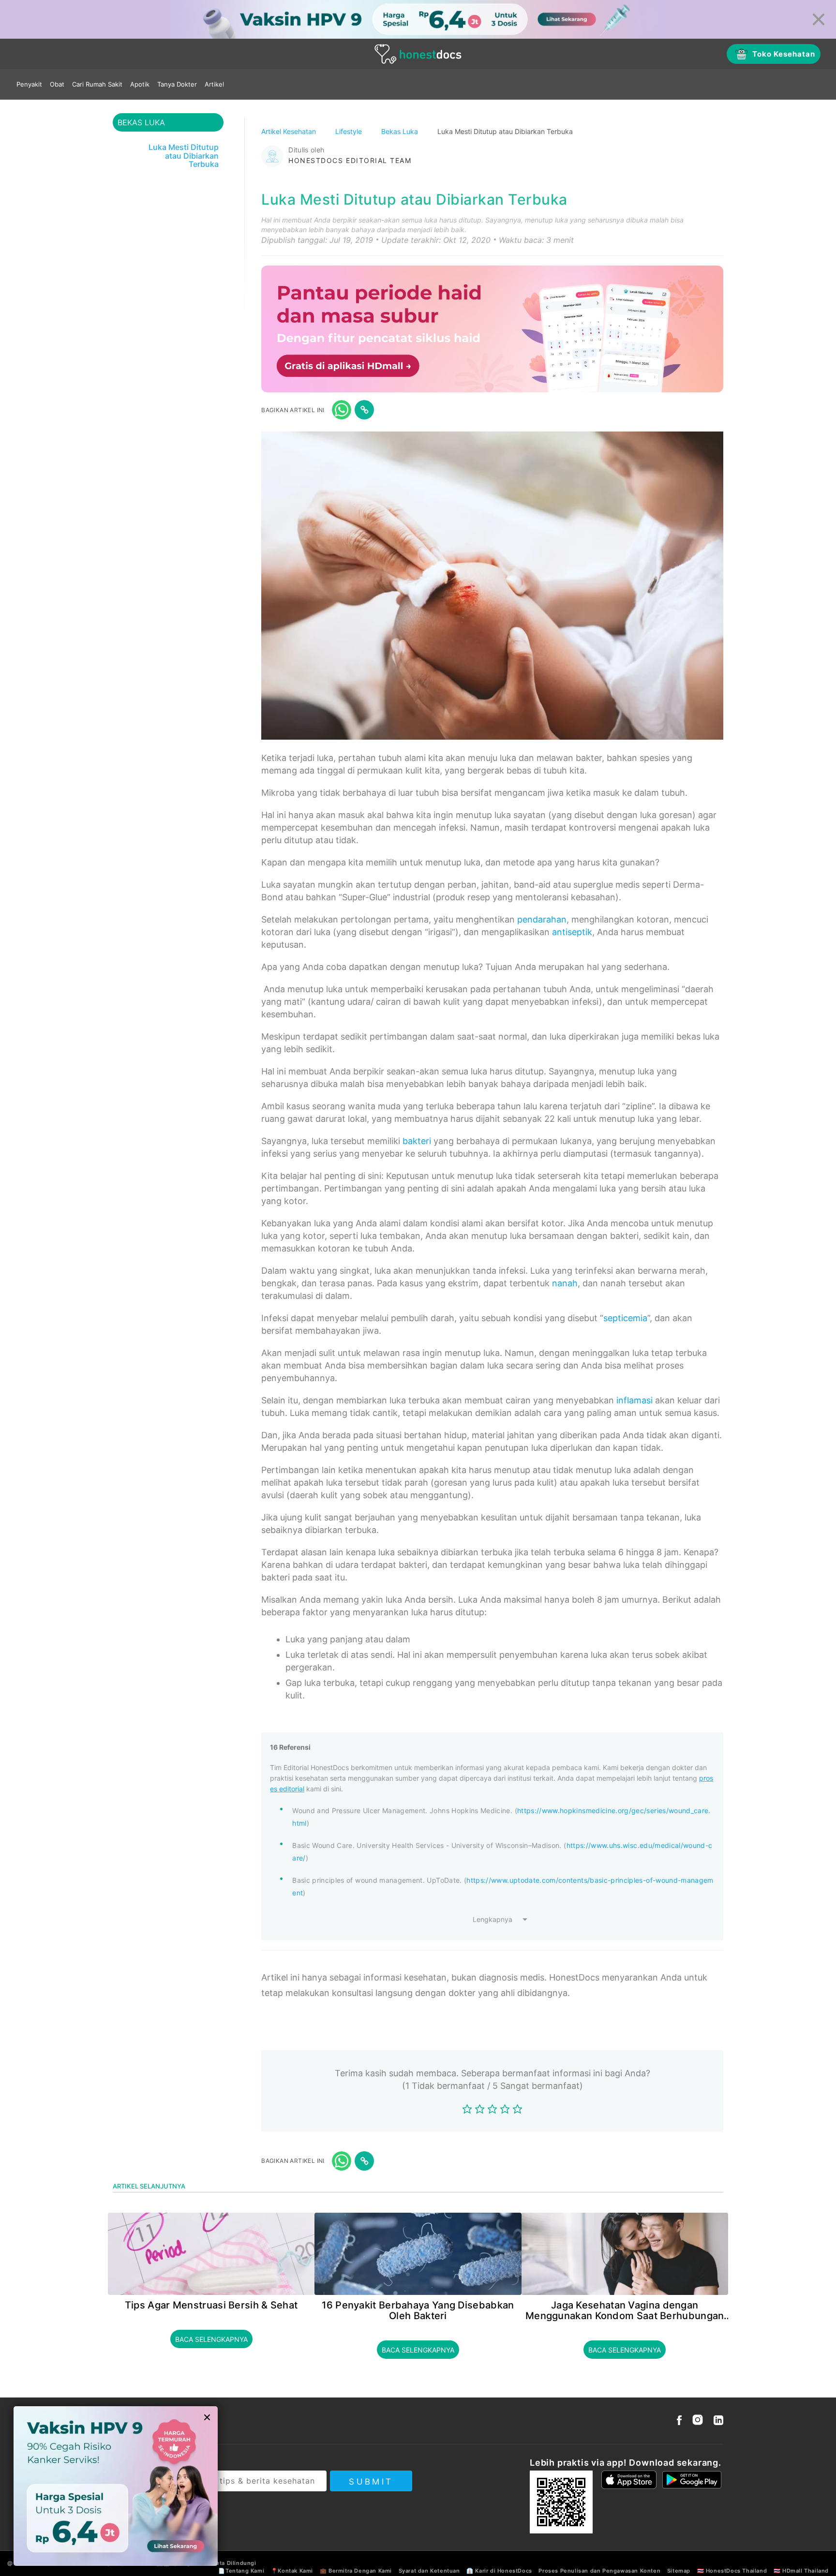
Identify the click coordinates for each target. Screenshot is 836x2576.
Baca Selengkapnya (211, 2339)
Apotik (140, 84)
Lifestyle (350, 131)
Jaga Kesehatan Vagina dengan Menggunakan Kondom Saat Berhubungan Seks (625, 2310)
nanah (565, 1283)
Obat (57, 84)
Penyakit (29, 84)
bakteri (417, 1141)
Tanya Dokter (177, 84)
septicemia (625, 1318)
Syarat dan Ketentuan (429, 2571)
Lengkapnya (493, 1919)
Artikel (214, 84)
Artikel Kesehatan (290, 131)
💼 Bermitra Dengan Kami (356, 2571)
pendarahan (542, 919)
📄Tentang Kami (241, 2571)
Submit (371, 2482)
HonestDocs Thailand (736, 2571)
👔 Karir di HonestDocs (499, 2571)
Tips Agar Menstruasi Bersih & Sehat (211, 2305)
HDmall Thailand (806, 2571)
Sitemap (679, 2571)
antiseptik (572, 932)
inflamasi (634, 1400)
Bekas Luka (401, 131)
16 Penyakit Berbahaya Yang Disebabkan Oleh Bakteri (418, 2310)
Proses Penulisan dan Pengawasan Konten (599, 2571)
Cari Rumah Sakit (97, 84)
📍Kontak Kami (292, 2571)
